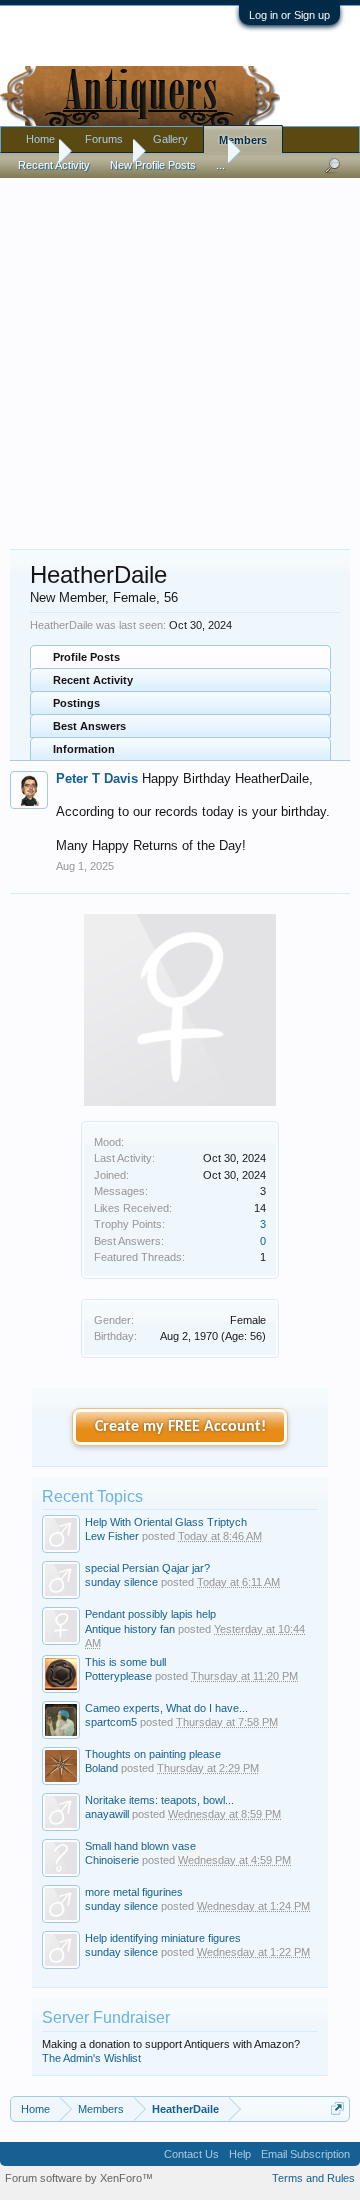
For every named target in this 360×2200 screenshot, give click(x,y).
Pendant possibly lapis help (150, 1614)
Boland (101, 1768)
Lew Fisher (112, 1536)
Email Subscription (305, 2154)
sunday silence (121, 1582)
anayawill (107, 1814)
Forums (104, 139)
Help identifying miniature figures (163, 1938)
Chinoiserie (112, 1860)
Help (240, 2154)
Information (84, 749)
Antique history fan (130, 1629)
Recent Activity (93, 680)
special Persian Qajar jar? (147, 1568)
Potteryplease (118, 1676)
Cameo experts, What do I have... (166, 1708)
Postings (76, 703)
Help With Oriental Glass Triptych (166, 1522)
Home (40, 139)
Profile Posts (86, 657)
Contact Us (191, 2154)
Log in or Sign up (289, 15)
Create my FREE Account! (180, 1427)
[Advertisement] (180, 354)
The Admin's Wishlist (91, 2058)
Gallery (170, 139)
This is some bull (125, 1662)
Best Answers (89, 726)
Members (243, 140)
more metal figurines (134, 1892)
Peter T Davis (97, 778)
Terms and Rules (313, 2178)
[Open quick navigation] (337, 2108)
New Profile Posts (153, 165)
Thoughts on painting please (153, 1754)
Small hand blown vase (140, 1846)
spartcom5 (111, 1722)
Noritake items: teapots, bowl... (159, 1800)
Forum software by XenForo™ (79, 2178)
